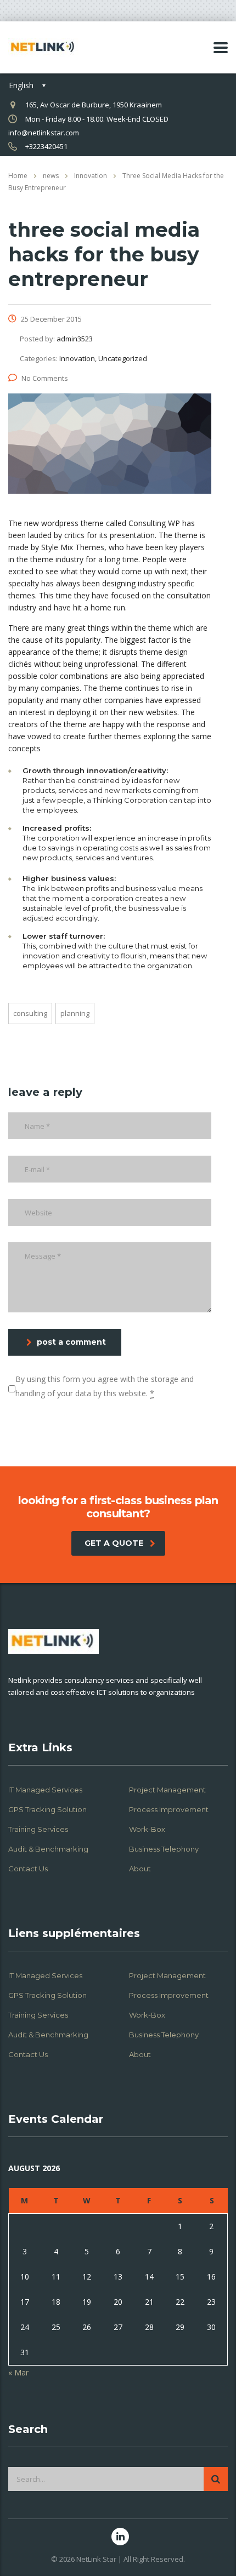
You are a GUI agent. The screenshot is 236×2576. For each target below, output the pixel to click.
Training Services (38, 1829)
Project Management (167, 1790)
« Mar (18, 2372)
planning (75, 1013)
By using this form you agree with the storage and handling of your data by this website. (105, 1386)
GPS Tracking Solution (47, 1809)
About (140, 1869)
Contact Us (28, 1869)
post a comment (71, 1342)
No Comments (45, 378)
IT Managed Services (45, 1790)
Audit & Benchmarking (48, 1849)
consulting (30, 1013)
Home (18, 176)
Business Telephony (164, 1849)
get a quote (114, 1543)
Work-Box (147, 1829)
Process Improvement (169, 1809)
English (21, 85)
